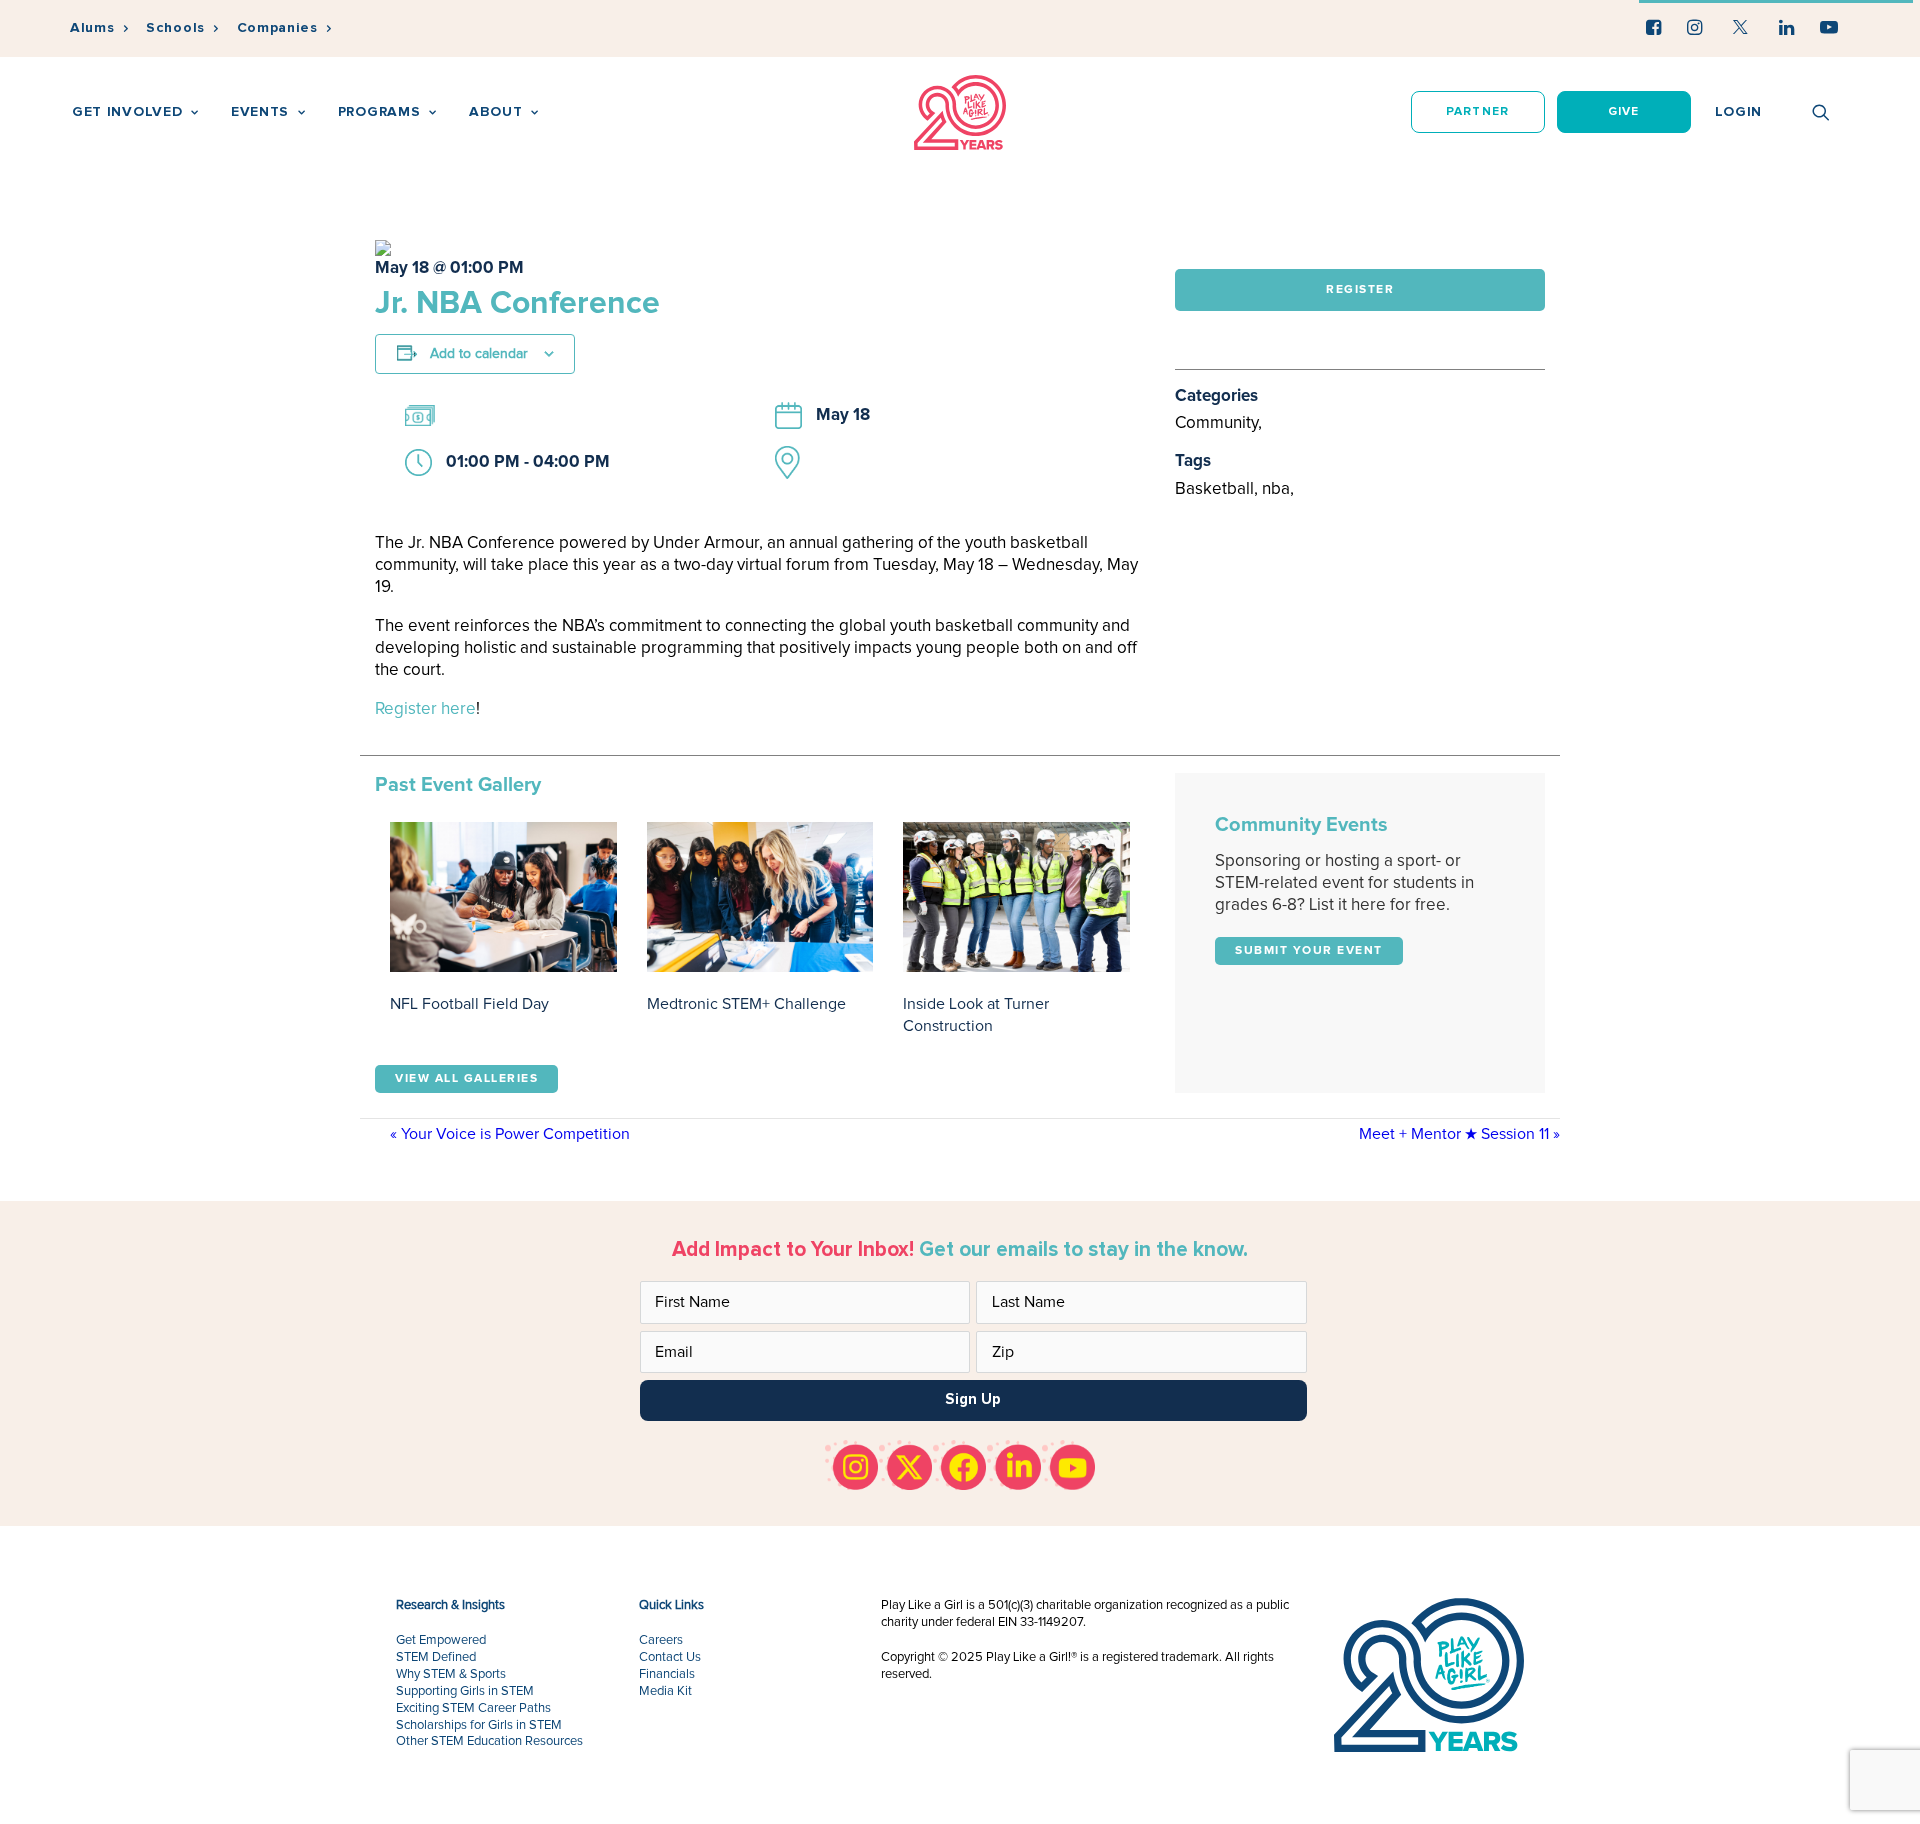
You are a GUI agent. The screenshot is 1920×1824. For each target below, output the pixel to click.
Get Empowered (441, 1640)
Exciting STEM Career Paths (473, 1708)
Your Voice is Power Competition (510, 1134)
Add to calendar (479, 354)
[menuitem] (99, 28)
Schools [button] (175, 27)
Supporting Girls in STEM (465, 1691)
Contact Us (670, 1657)
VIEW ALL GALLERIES (466, 1079)
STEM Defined (436, 1657)
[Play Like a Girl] (960, 112)
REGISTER (1360, 290)
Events (260, 111)
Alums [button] (92, 27)
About (496, 111)
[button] (1653, 27)
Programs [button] (379, 111)
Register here (425, 709)
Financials (667, 1674)
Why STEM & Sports (451, 1674)
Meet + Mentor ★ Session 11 (1459, 1134)
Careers (661, 1640)
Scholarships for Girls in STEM (479, 1725)
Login (1739, 111)
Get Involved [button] (127, 111)
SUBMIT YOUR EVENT (1309, 951)
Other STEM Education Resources (489, 1741)
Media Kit (665, 1691)
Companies (277, 27)
